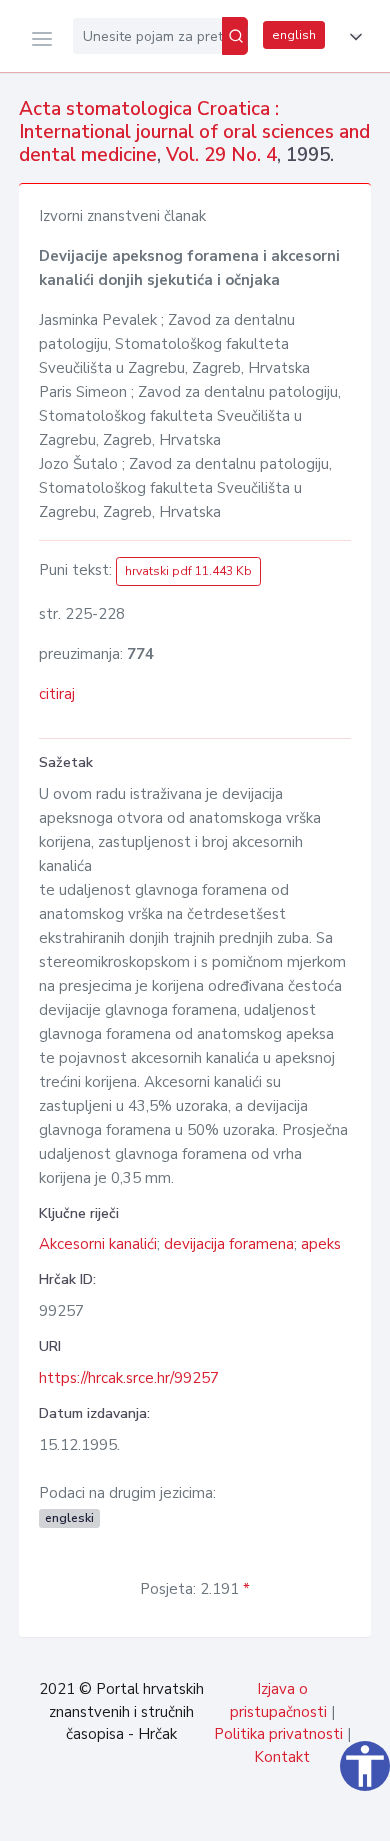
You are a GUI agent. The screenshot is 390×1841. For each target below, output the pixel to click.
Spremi (230, 1815)
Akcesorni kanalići (98, 1244)
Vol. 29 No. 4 (221, 155)
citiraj (57, 694)
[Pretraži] (235, 36)
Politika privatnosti (278, 1734)
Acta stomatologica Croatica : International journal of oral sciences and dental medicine (194, 132)
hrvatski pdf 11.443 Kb (188, 571)
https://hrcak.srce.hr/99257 (129, 1378)
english (294, 35)
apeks (321, 1244)
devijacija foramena (229, 1244)
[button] (352, 37)
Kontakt (282, 1757)
